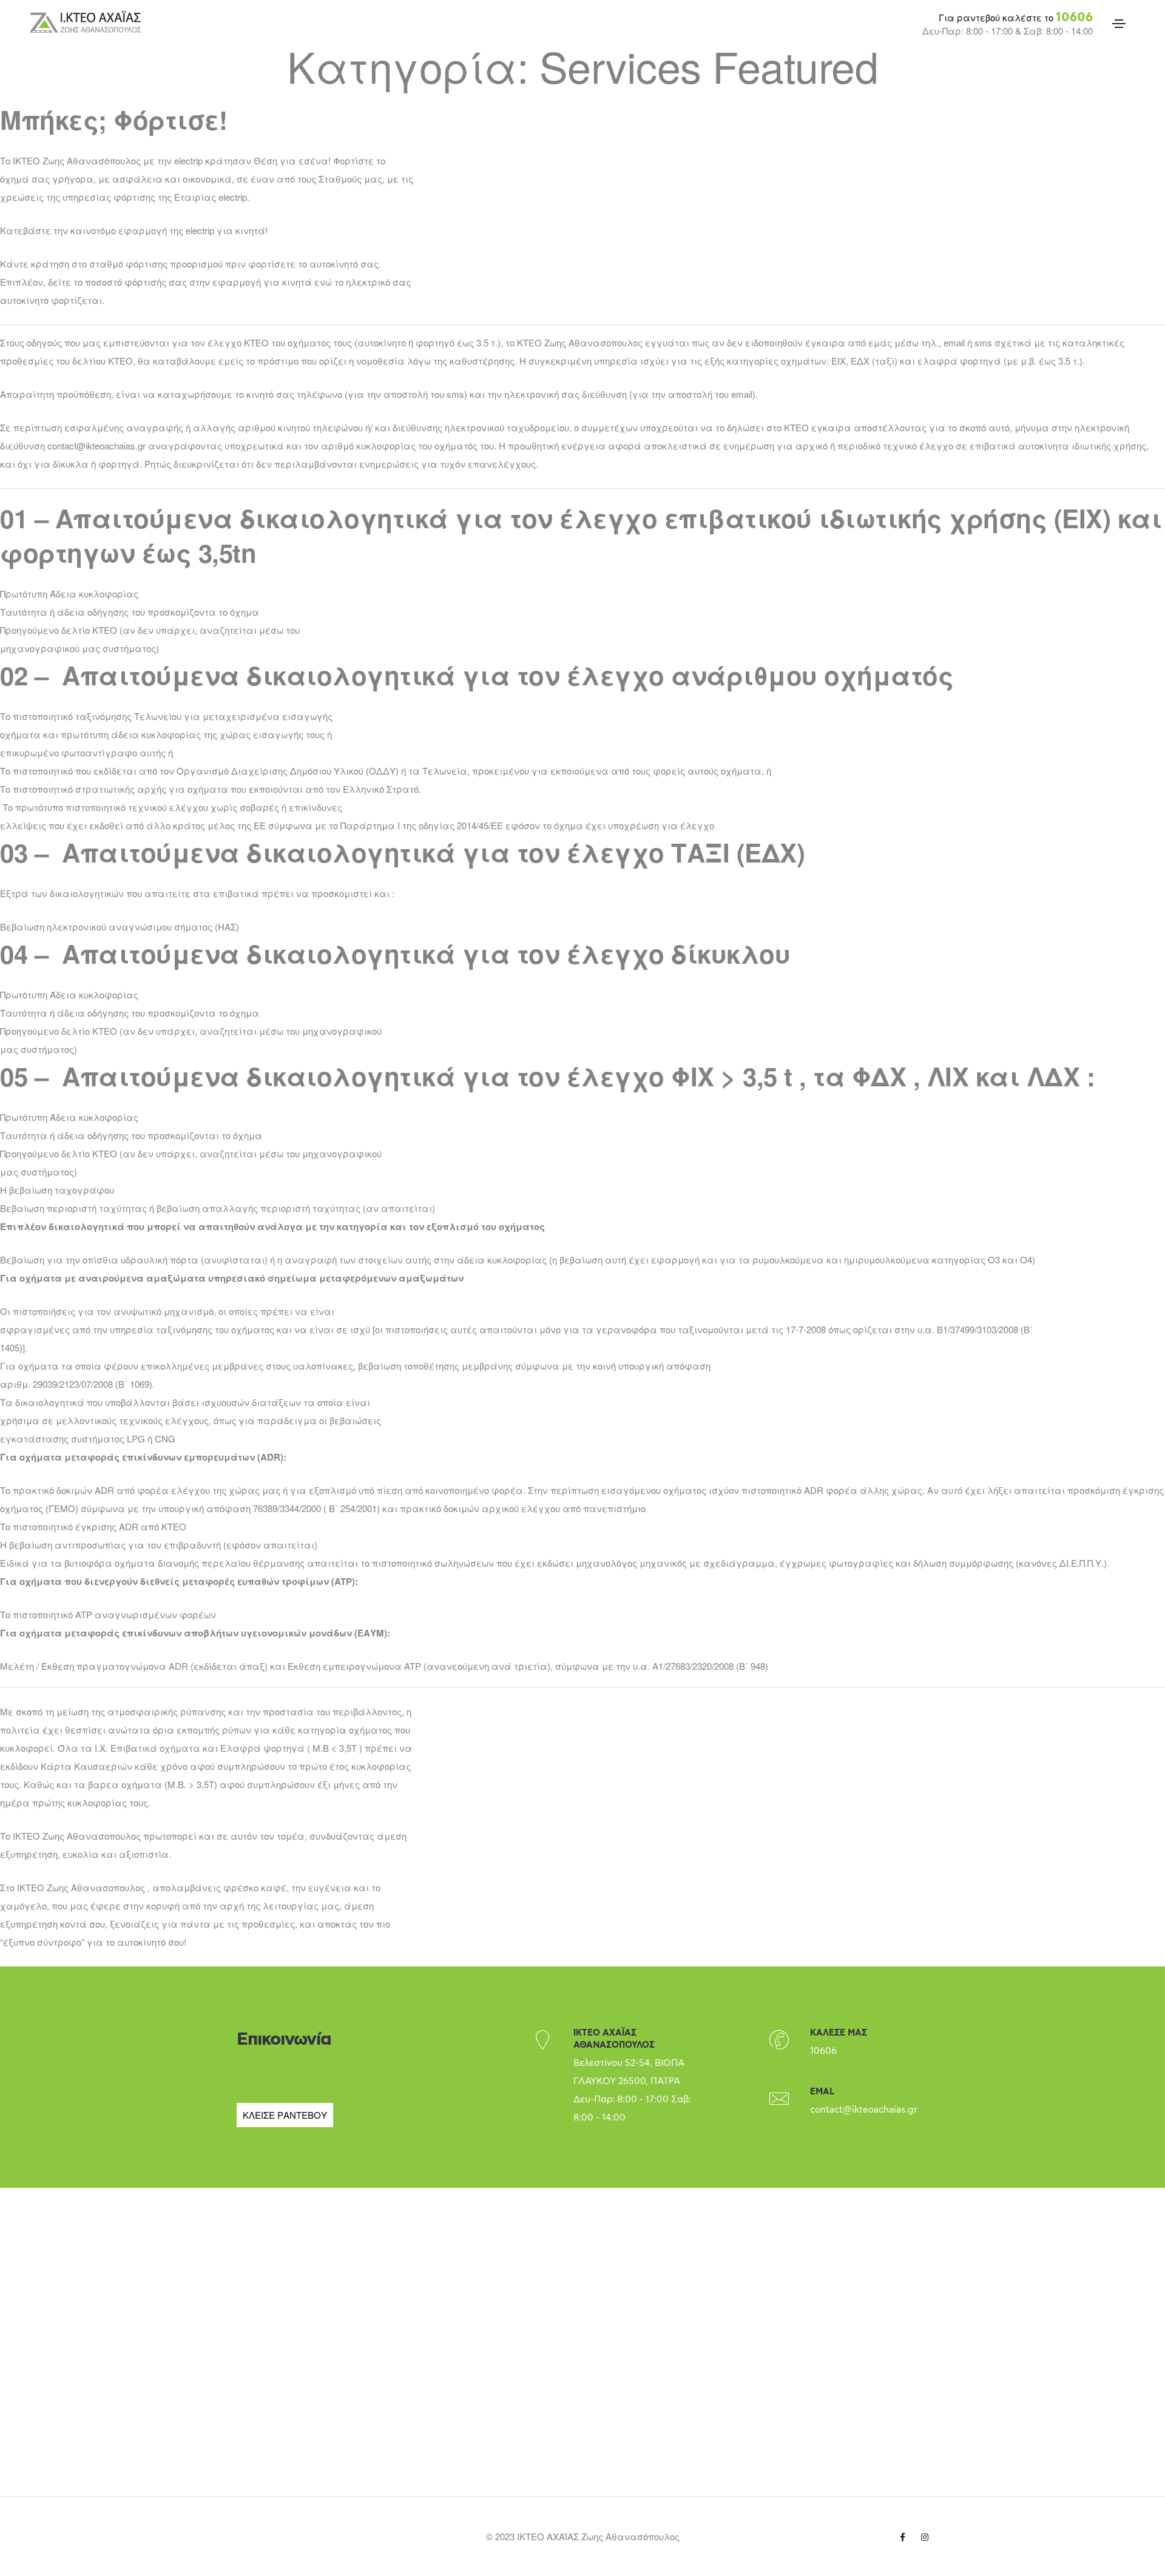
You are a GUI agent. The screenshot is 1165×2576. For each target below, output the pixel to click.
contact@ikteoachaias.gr (864, 2110)
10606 (1074, 18)
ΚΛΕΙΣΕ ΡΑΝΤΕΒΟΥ (285, 2115)
